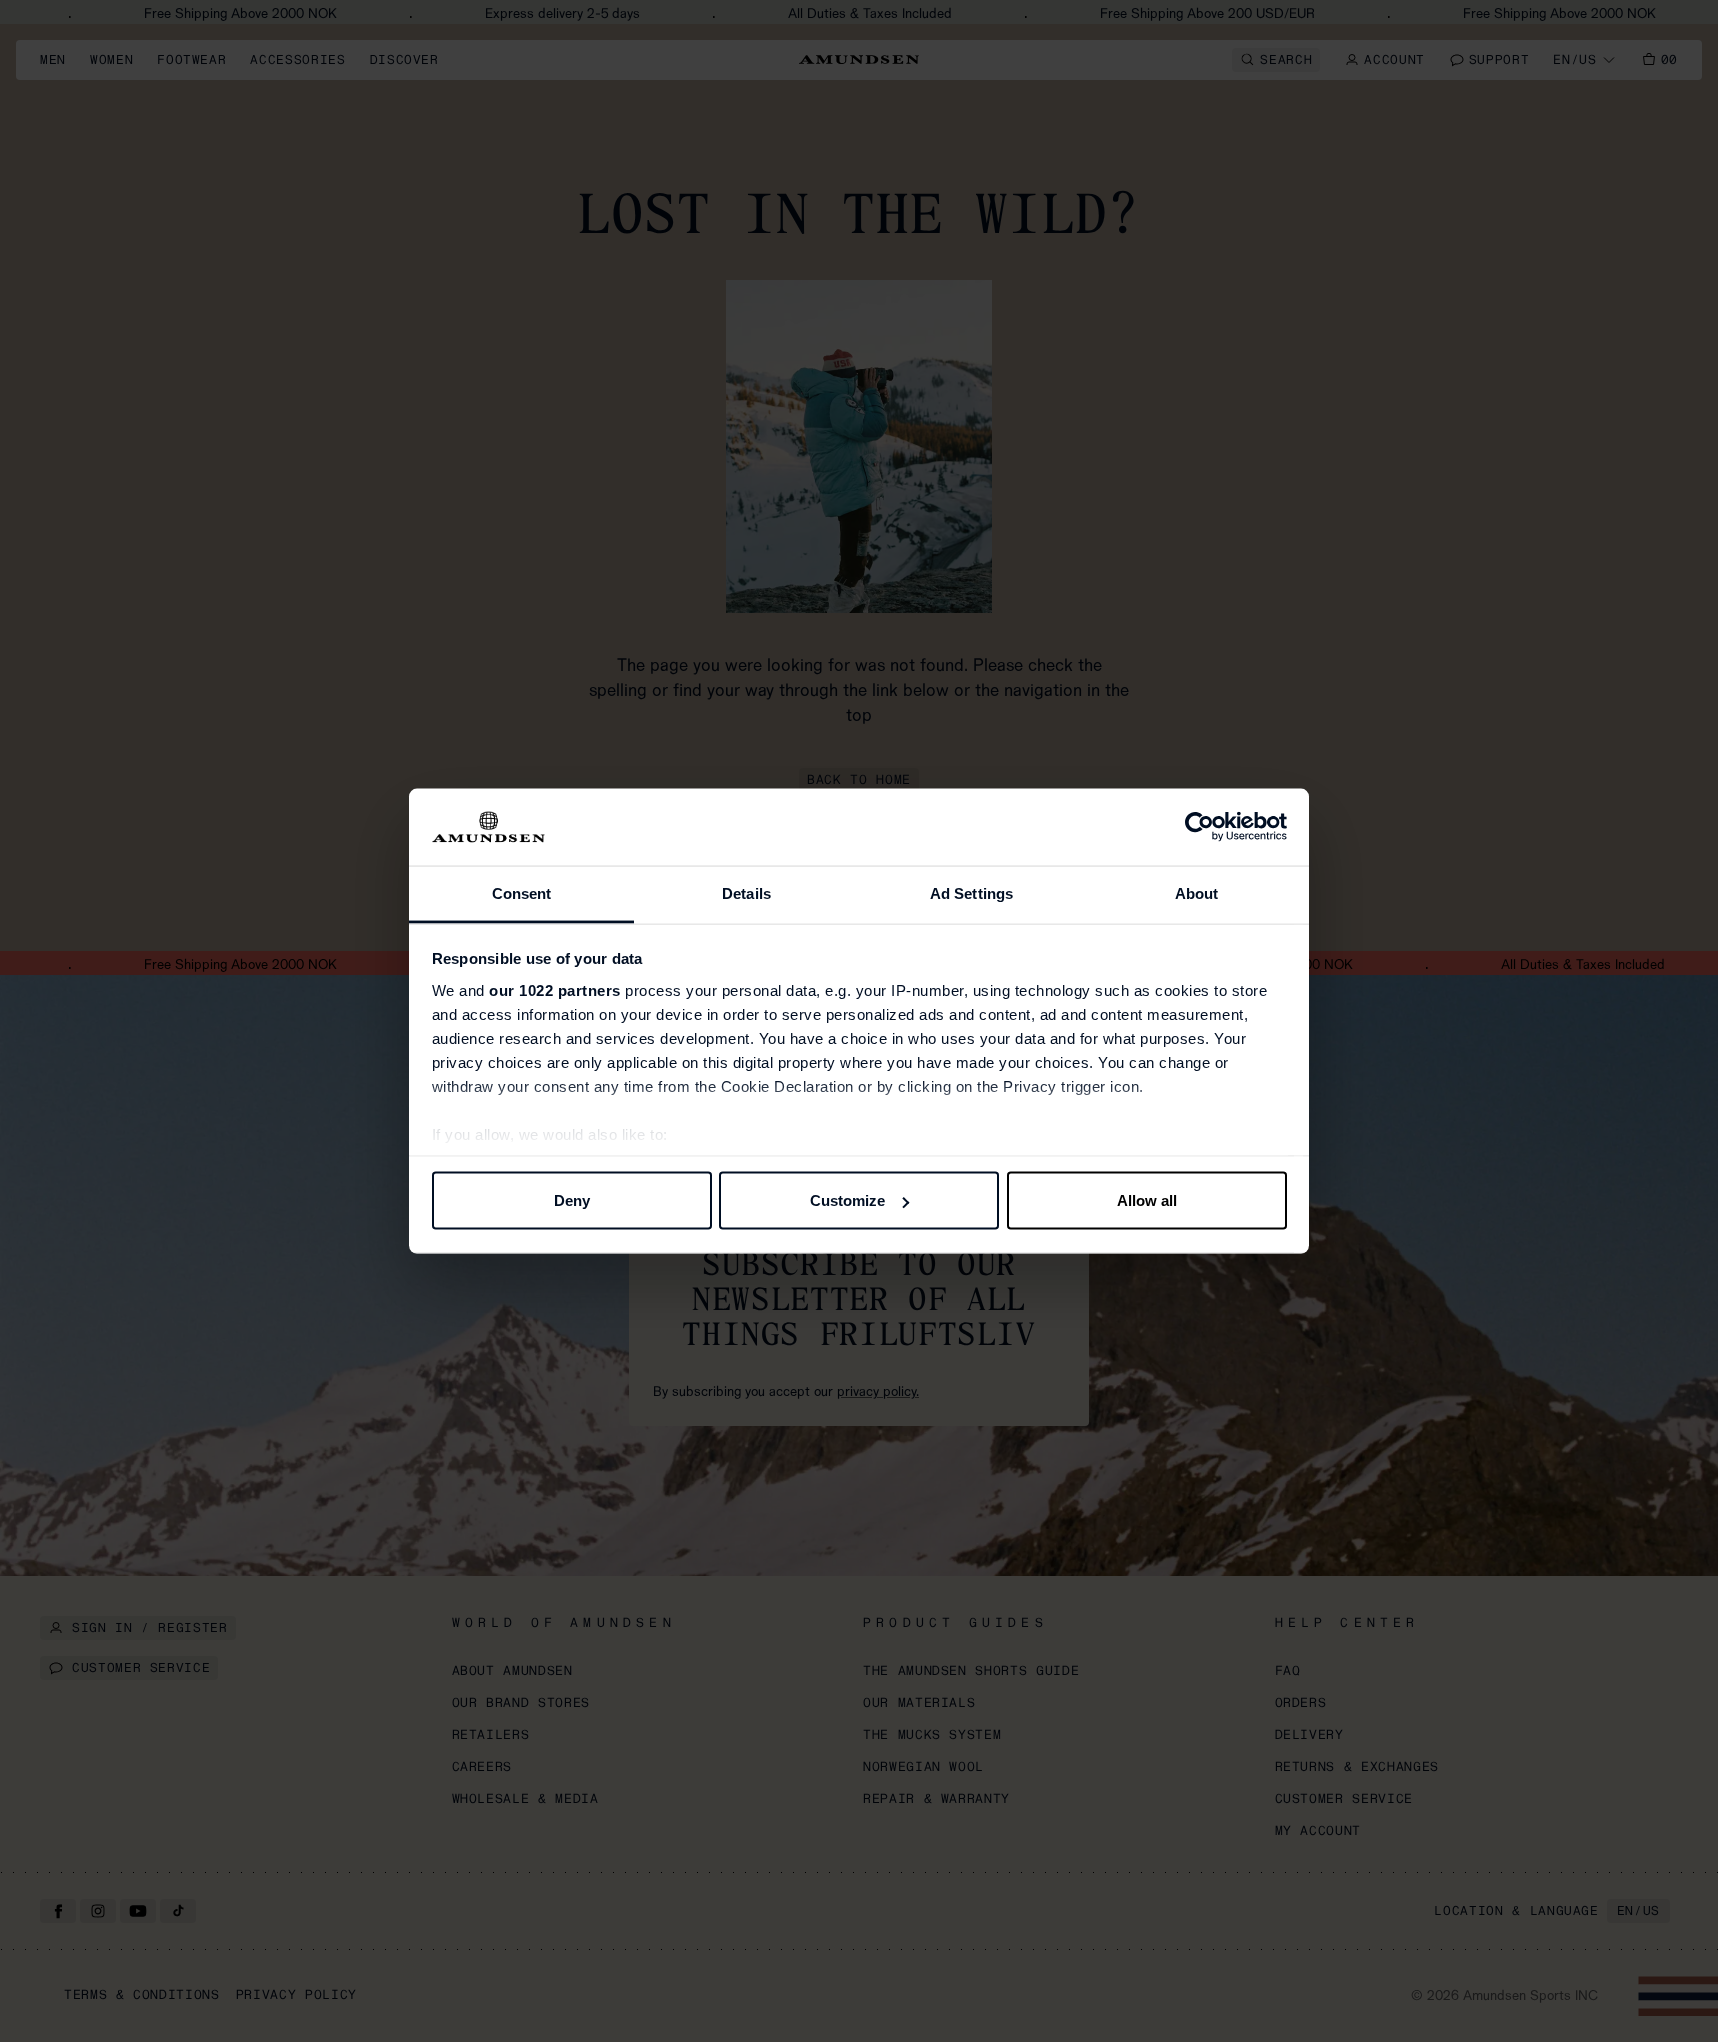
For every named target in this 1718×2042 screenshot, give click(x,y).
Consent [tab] (522, 892)
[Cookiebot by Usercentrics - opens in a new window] (1199, 827)
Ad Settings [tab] (971, 892)
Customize (847, 1200)
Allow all (1147, 1200)
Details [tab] (746, 892)
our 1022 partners (555, 989)
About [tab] (1197, 892)
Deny (572, 1200)
